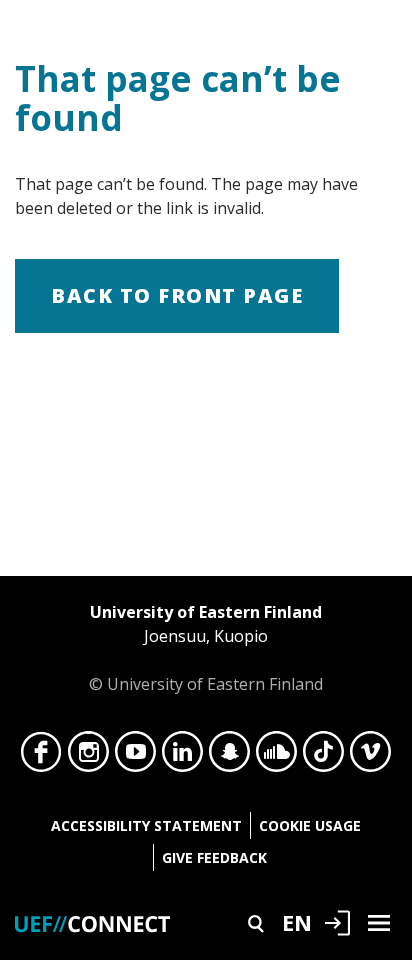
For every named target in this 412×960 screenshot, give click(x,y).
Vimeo (370, 757)
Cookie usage (310, 825)
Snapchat (229, 757)
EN (297, 922)
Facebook (41, 757)
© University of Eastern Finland (206, 648)
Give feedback (214, 857)
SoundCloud (276, 757)
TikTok (323, 757)
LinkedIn (182, 757)
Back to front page (177, 295)
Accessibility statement (146, 825)
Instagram (88, 757)
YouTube (135, 757)
